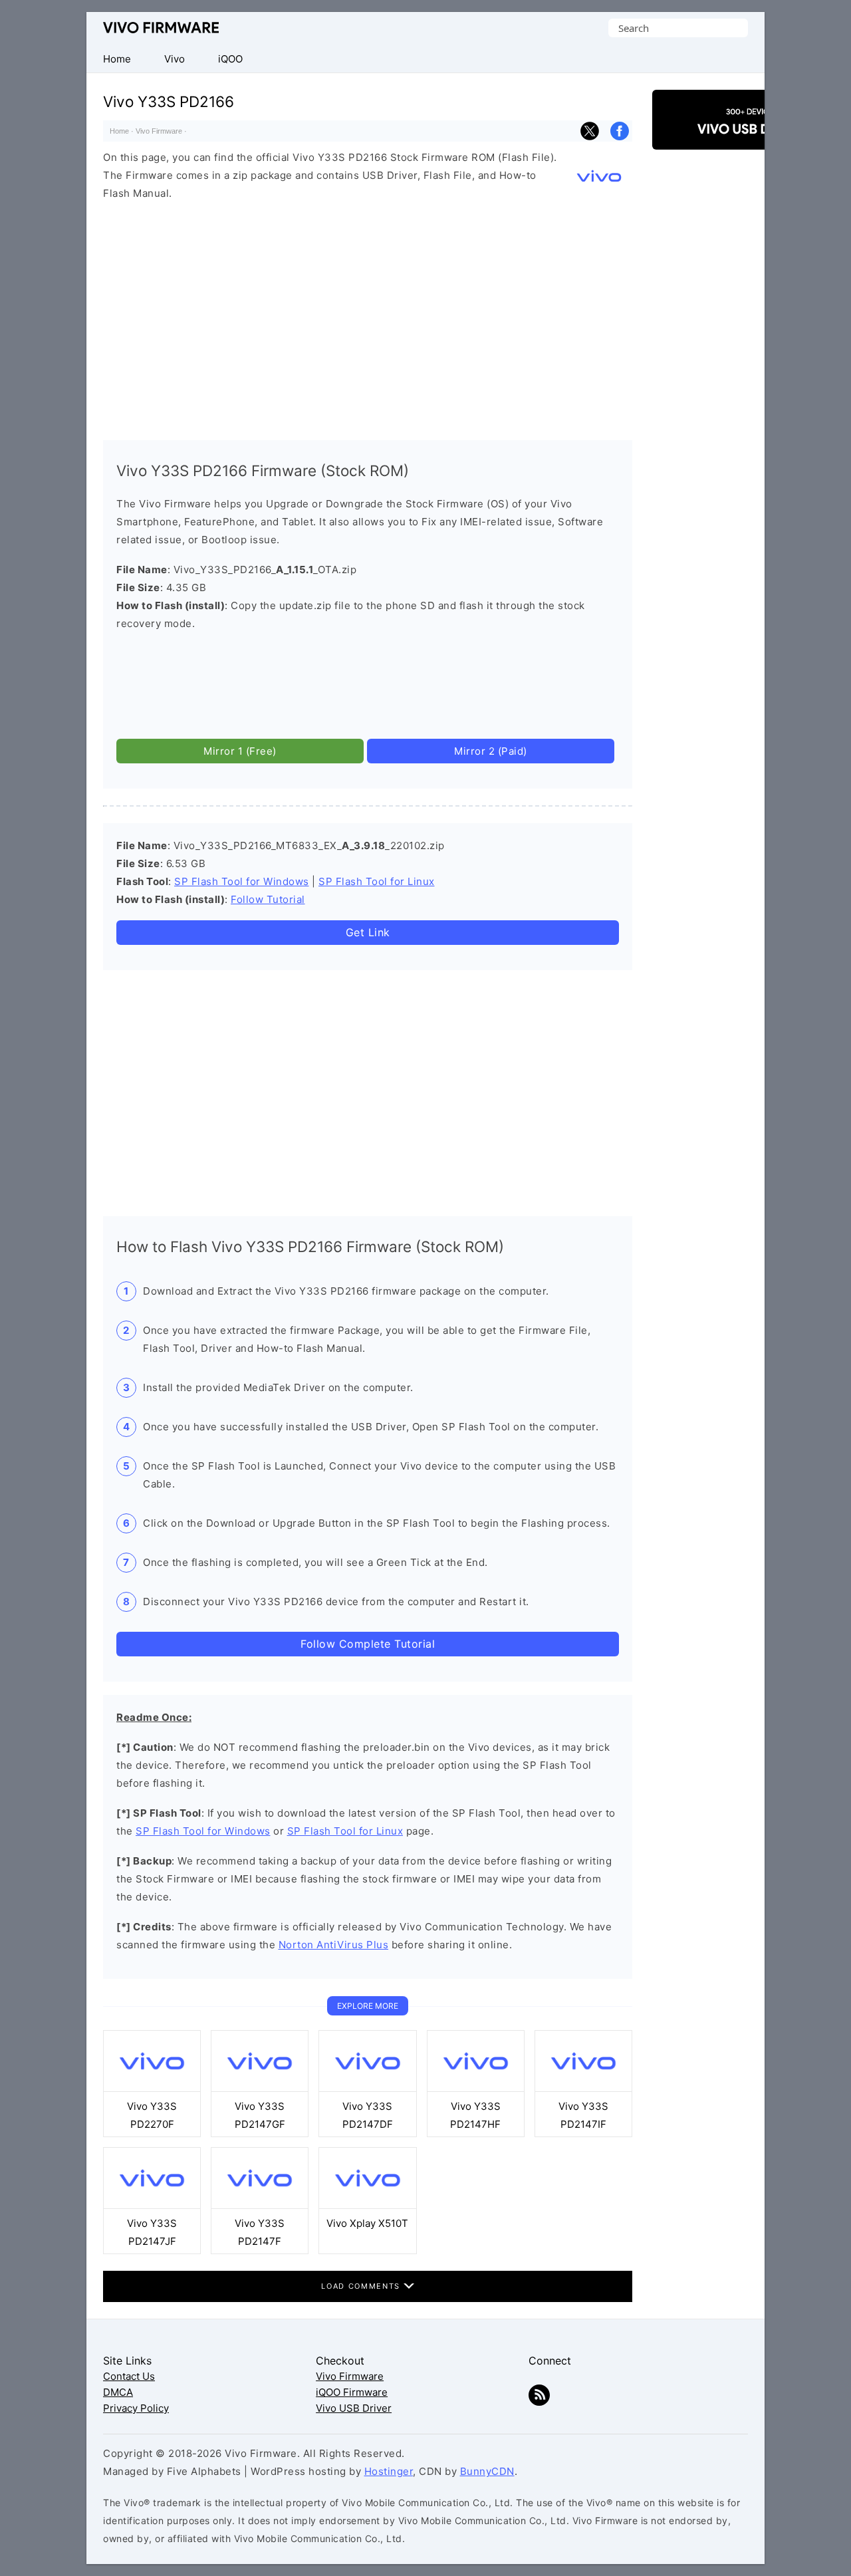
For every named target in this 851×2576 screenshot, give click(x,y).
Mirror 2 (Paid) (491, 751)
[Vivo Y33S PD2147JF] (152, 2205)
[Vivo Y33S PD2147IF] (583, 2088)
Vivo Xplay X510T (367, 2223)
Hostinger (389, 2471)
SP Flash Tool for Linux (377, 881)
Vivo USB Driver (354, 2408)
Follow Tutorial (268, 899)
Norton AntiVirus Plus (334, 1945)
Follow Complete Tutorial (368, 1644)
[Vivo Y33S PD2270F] (152, 2088)
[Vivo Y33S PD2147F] (260, 2205)
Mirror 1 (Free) (240, 751)
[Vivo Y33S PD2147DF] (367, 2088)
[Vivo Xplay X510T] (367, 2205)
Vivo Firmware (161, 28)
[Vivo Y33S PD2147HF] (476, 2088)
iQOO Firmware (352, 2392)
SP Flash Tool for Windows (242, 881)
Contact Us (129, 2376)
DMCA (118, 2392)
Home (119, 131)
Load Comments (362, 2286)
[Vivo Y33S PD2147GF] (260, 2088)
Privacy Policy (136, 2408)
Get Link (368, 932)
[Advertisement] (368, 317)
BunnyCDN (487, 2471)
